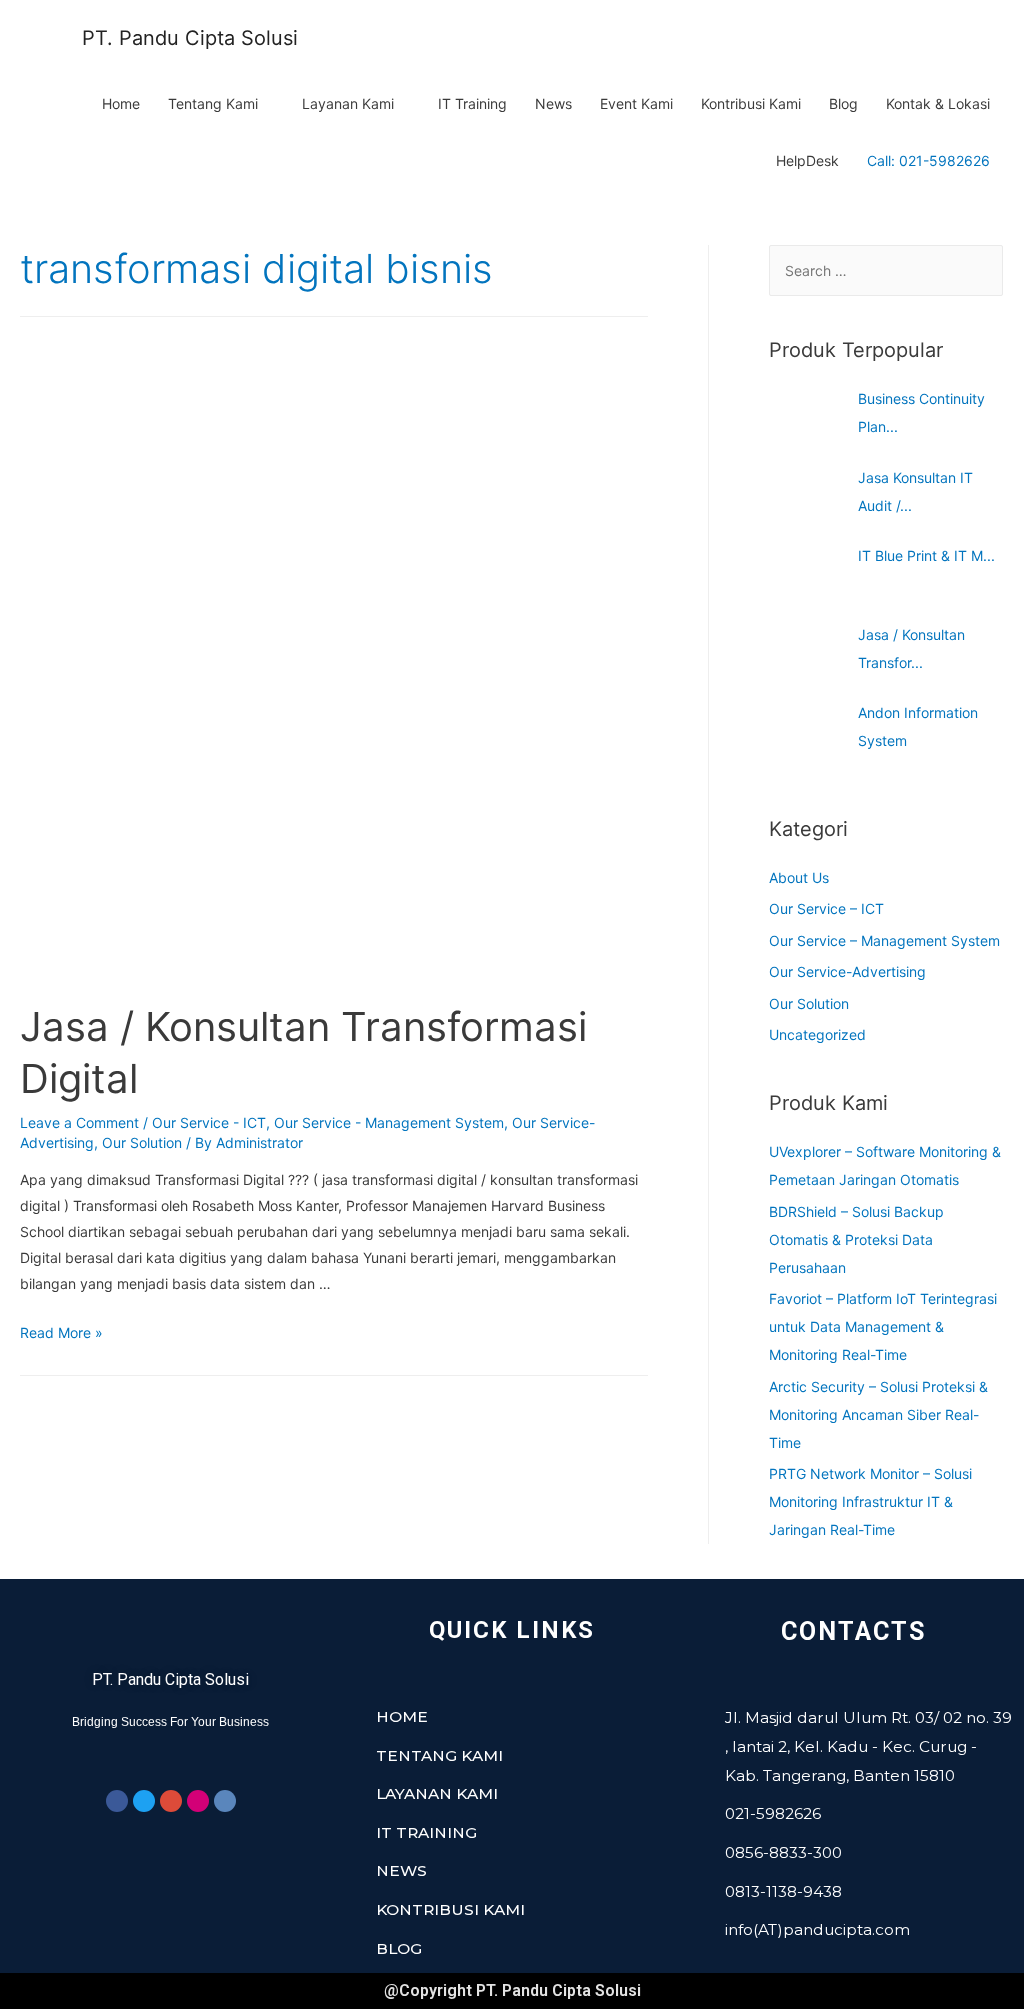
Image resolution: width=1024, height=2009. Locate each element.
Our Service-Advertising (847, 971)
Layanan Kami (348, 103)
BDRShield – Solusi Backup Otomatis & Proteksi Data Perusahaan (856, 1239)
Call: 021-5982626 (928, 160)
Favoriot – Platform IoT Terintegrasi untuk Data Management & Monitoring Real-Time (883, 1326)
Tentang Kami (213, 103)
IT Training (472, 103)
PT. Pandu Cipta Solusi (190, 38)
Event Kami (636, 103)
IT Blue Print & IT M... (926, 555)
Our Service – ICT (826, 908)
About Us (799, 877)
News (553, 103)
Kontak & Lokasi (938, 103)
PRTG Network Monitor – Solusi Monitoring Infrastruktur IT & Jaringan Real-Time (870, 1501)
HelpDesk (807, 160)
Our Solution (142, 1142)
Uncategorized (817, 1034)
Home (121, 103)
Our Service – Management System (884, 940)
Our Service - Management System (389, 1122)
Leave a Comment (79, 1122)
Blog (843, 103)
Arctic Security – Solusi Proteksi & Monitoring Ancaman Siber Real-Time (878, 1414)
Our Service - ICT (209, 1122)
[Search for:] (886, 270)
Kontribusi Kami (751, 103)
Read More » (61, 1332)
